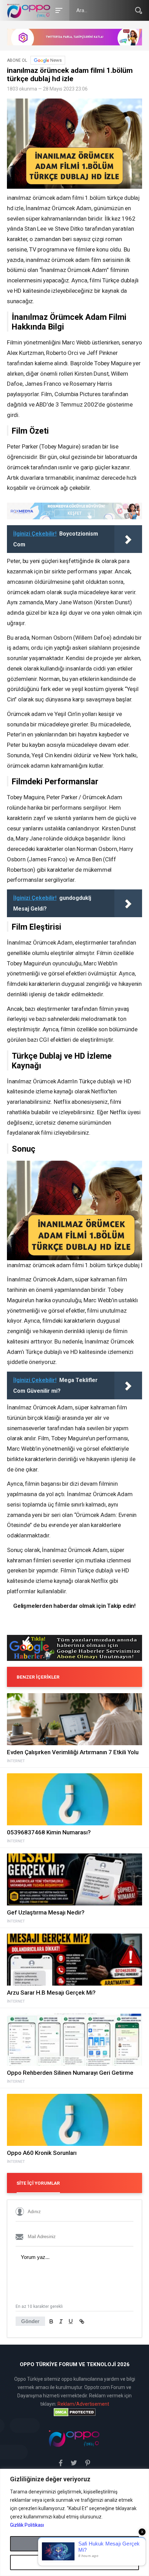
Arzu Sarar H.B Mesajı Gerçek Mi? (51, 1993)
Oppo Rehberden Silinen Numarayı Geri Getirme (70, 2073)
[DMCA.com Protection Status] (74, 2412)
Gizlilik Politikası (27, 2525)
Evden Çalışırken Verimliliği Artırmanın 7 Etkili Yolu (73, 1752)
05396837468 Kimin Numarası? (49, 1832)
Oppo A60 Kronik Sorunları (42, 2153)
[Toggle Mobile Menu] (58, 10)
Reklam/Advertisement (83, 2404)
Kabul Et (74, 2544)
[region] (74, 2522)
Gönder (30, 2321)
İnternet (16, 1761)
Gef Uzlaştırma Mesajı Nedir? (46, 1912)
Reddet (75, 2562)
